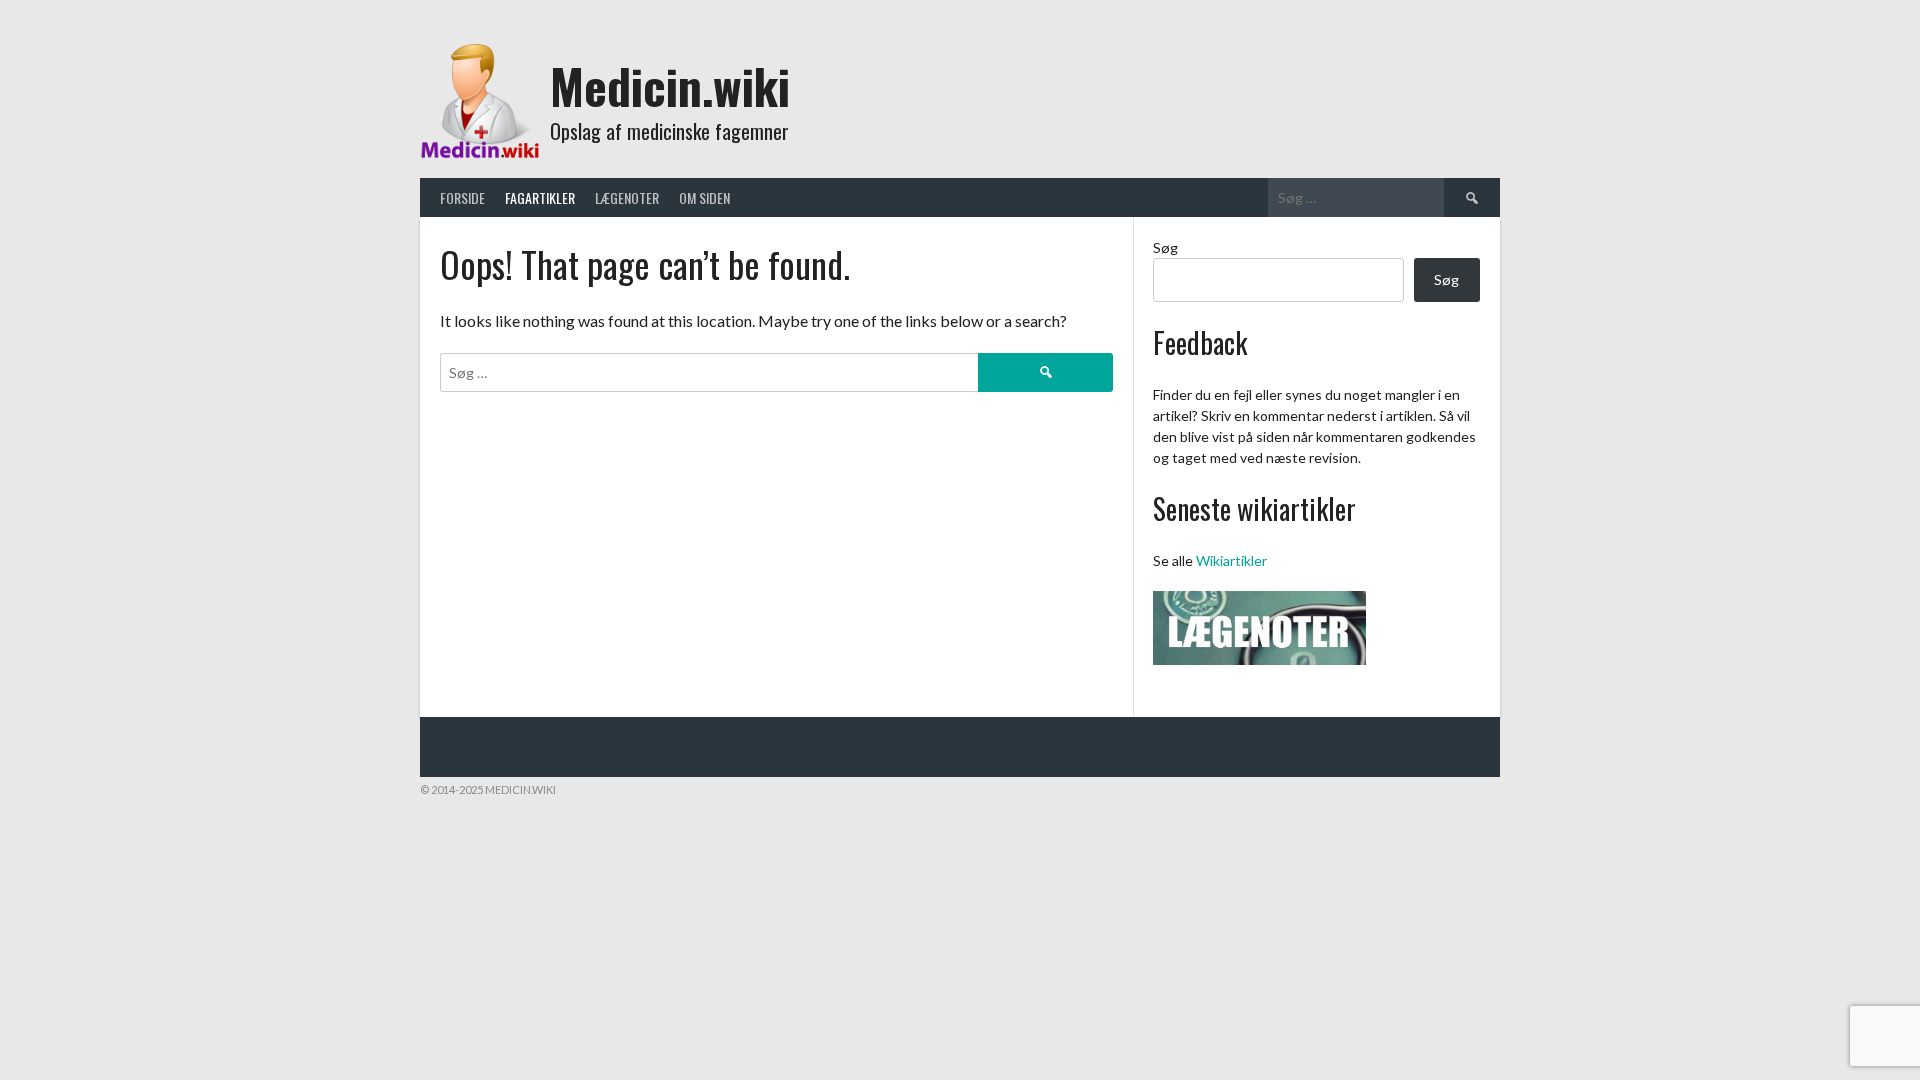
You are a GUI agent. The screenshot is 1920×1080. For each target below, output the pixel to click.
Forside (462, 197)
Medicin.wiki (670, 85)
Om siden (704, 197)
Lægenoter (627, 197)
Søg (1165, 247)
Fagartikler (540, 197)
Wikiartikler (1231, 560)
